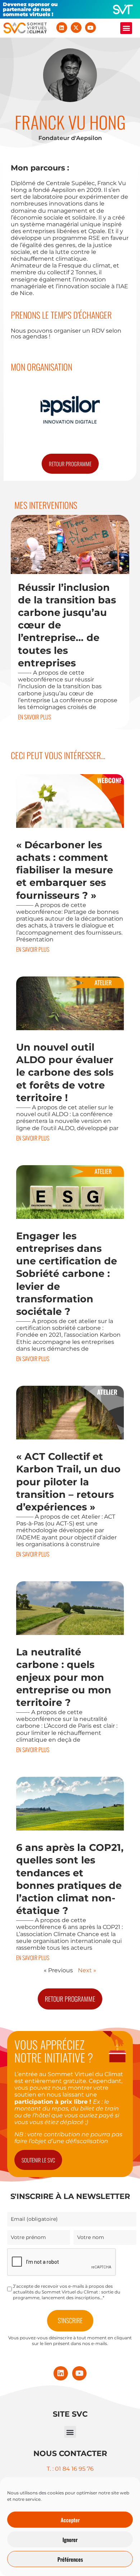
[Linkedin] (62, 28)
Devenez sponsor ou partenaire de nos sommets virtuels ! (30, 9)
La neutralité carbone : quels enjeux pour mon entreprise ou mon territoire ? (64, 1677)
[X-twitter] (76, 28)
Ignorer (70, 2539)
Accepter (70, 2520)
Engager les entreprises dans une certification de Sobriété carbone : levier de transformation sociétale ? (67, 1274)
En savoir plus (34, 717)
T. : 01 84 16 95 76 (70, 2469)
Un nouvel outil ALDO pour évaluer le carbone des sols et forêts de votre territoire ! (65, 1072)
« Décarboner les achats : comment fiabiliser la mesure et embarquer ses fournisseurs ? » (65, 870)
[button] (126, 28)
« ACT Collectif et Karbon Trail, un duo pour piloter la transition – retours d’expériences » (68, 1482)
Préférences (70, 2559)
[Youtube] (90, 28)
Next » (87, 1970)
